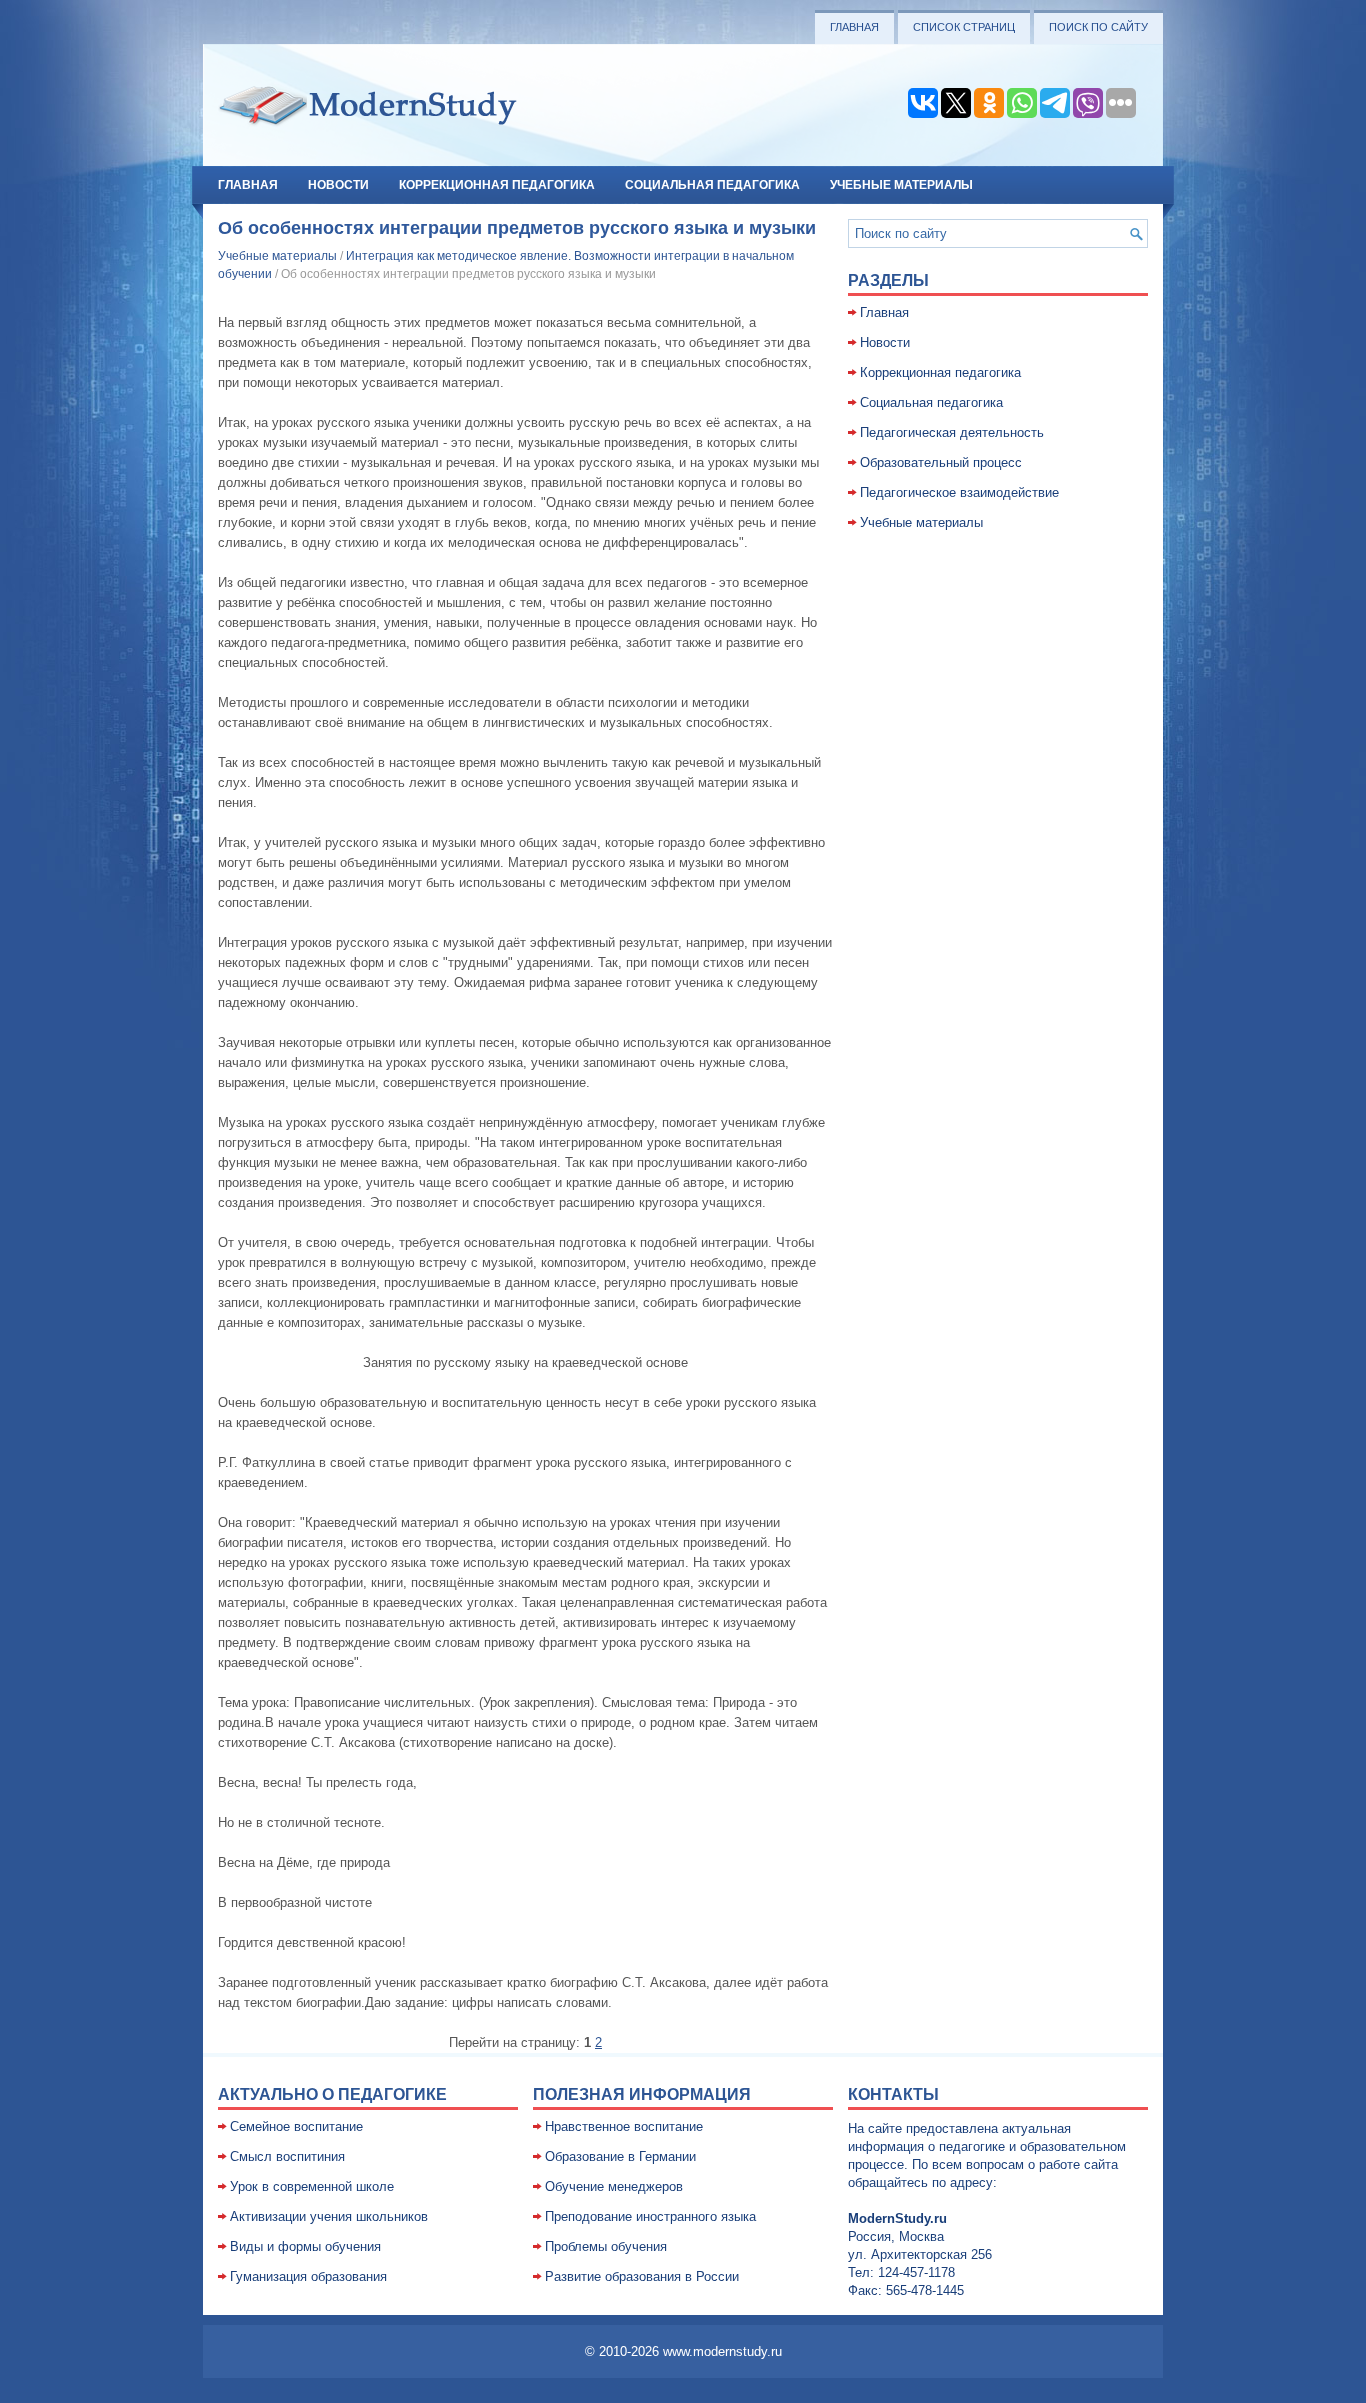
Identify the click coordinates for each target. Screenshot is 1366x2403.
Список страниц (964, 27)
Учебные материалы (901, 185)
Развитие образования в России (642, 2276)
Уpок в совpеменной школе (312, 2186)
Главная (854, 27)
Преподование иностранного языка (650, 2216)
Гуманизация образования (308, 2276)
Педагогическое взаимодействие (959, 492)
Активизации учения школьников (329, 2216)
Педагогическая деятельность (952, 432)
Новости (338, 185)
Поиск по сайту (1098, 27)
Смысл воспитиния (287, 2156)
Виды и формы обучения (305, 2246)
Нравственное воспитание (624, 2126)
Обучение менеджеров (614, 2186)
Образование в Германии (620, 2156)
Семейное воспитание (296, 2126)
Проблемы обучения (606, 2246)
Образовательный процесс (941, 462)
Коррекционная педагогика (497, 185)
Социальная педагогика (712, 185)
